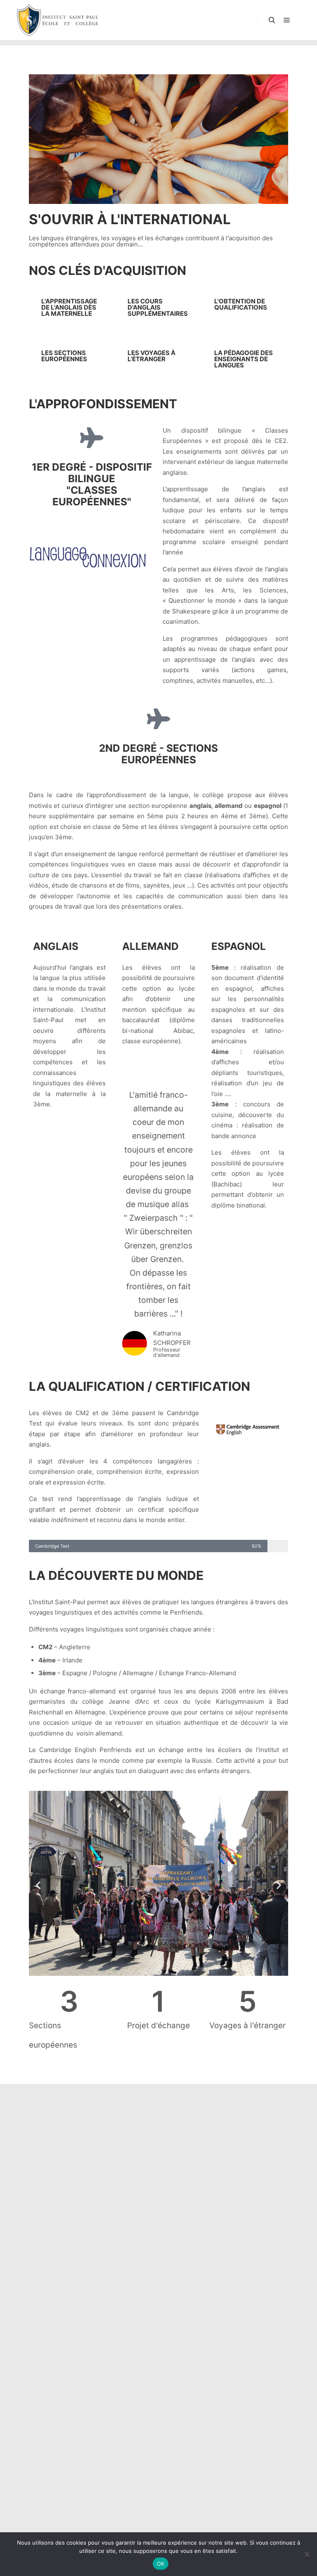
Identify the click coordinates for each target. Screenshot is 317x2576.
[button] (38, 1885)
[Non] (307, 2554)
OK (161, 2564)
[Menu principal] (287, 20)
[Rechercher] (272, 20)
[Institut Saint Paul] (58, 20)
